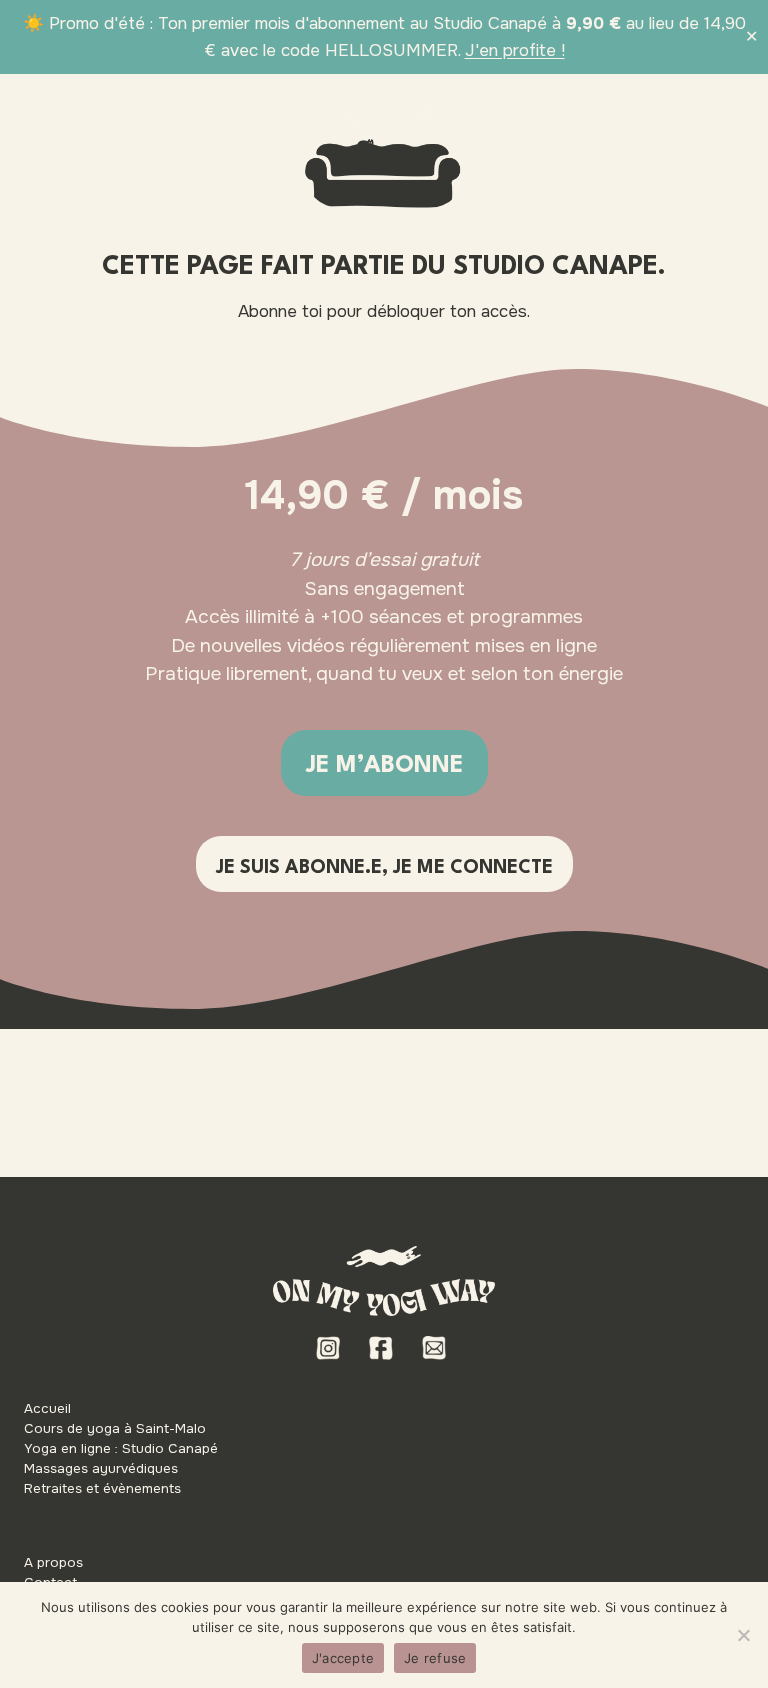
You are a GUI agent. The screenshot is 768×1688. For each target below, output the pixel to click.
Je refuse (435, 1658)
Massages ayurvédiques (101, 1468)
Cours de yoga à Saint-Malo (115, 1428)
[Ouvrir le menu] (723, 114)
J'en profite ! (515, 50)
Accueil (47, 1408)
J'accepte (343, 1658)
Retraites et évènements (102, 1488)
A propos (53, 1562)
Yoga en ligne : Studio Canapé (121, 1448)
